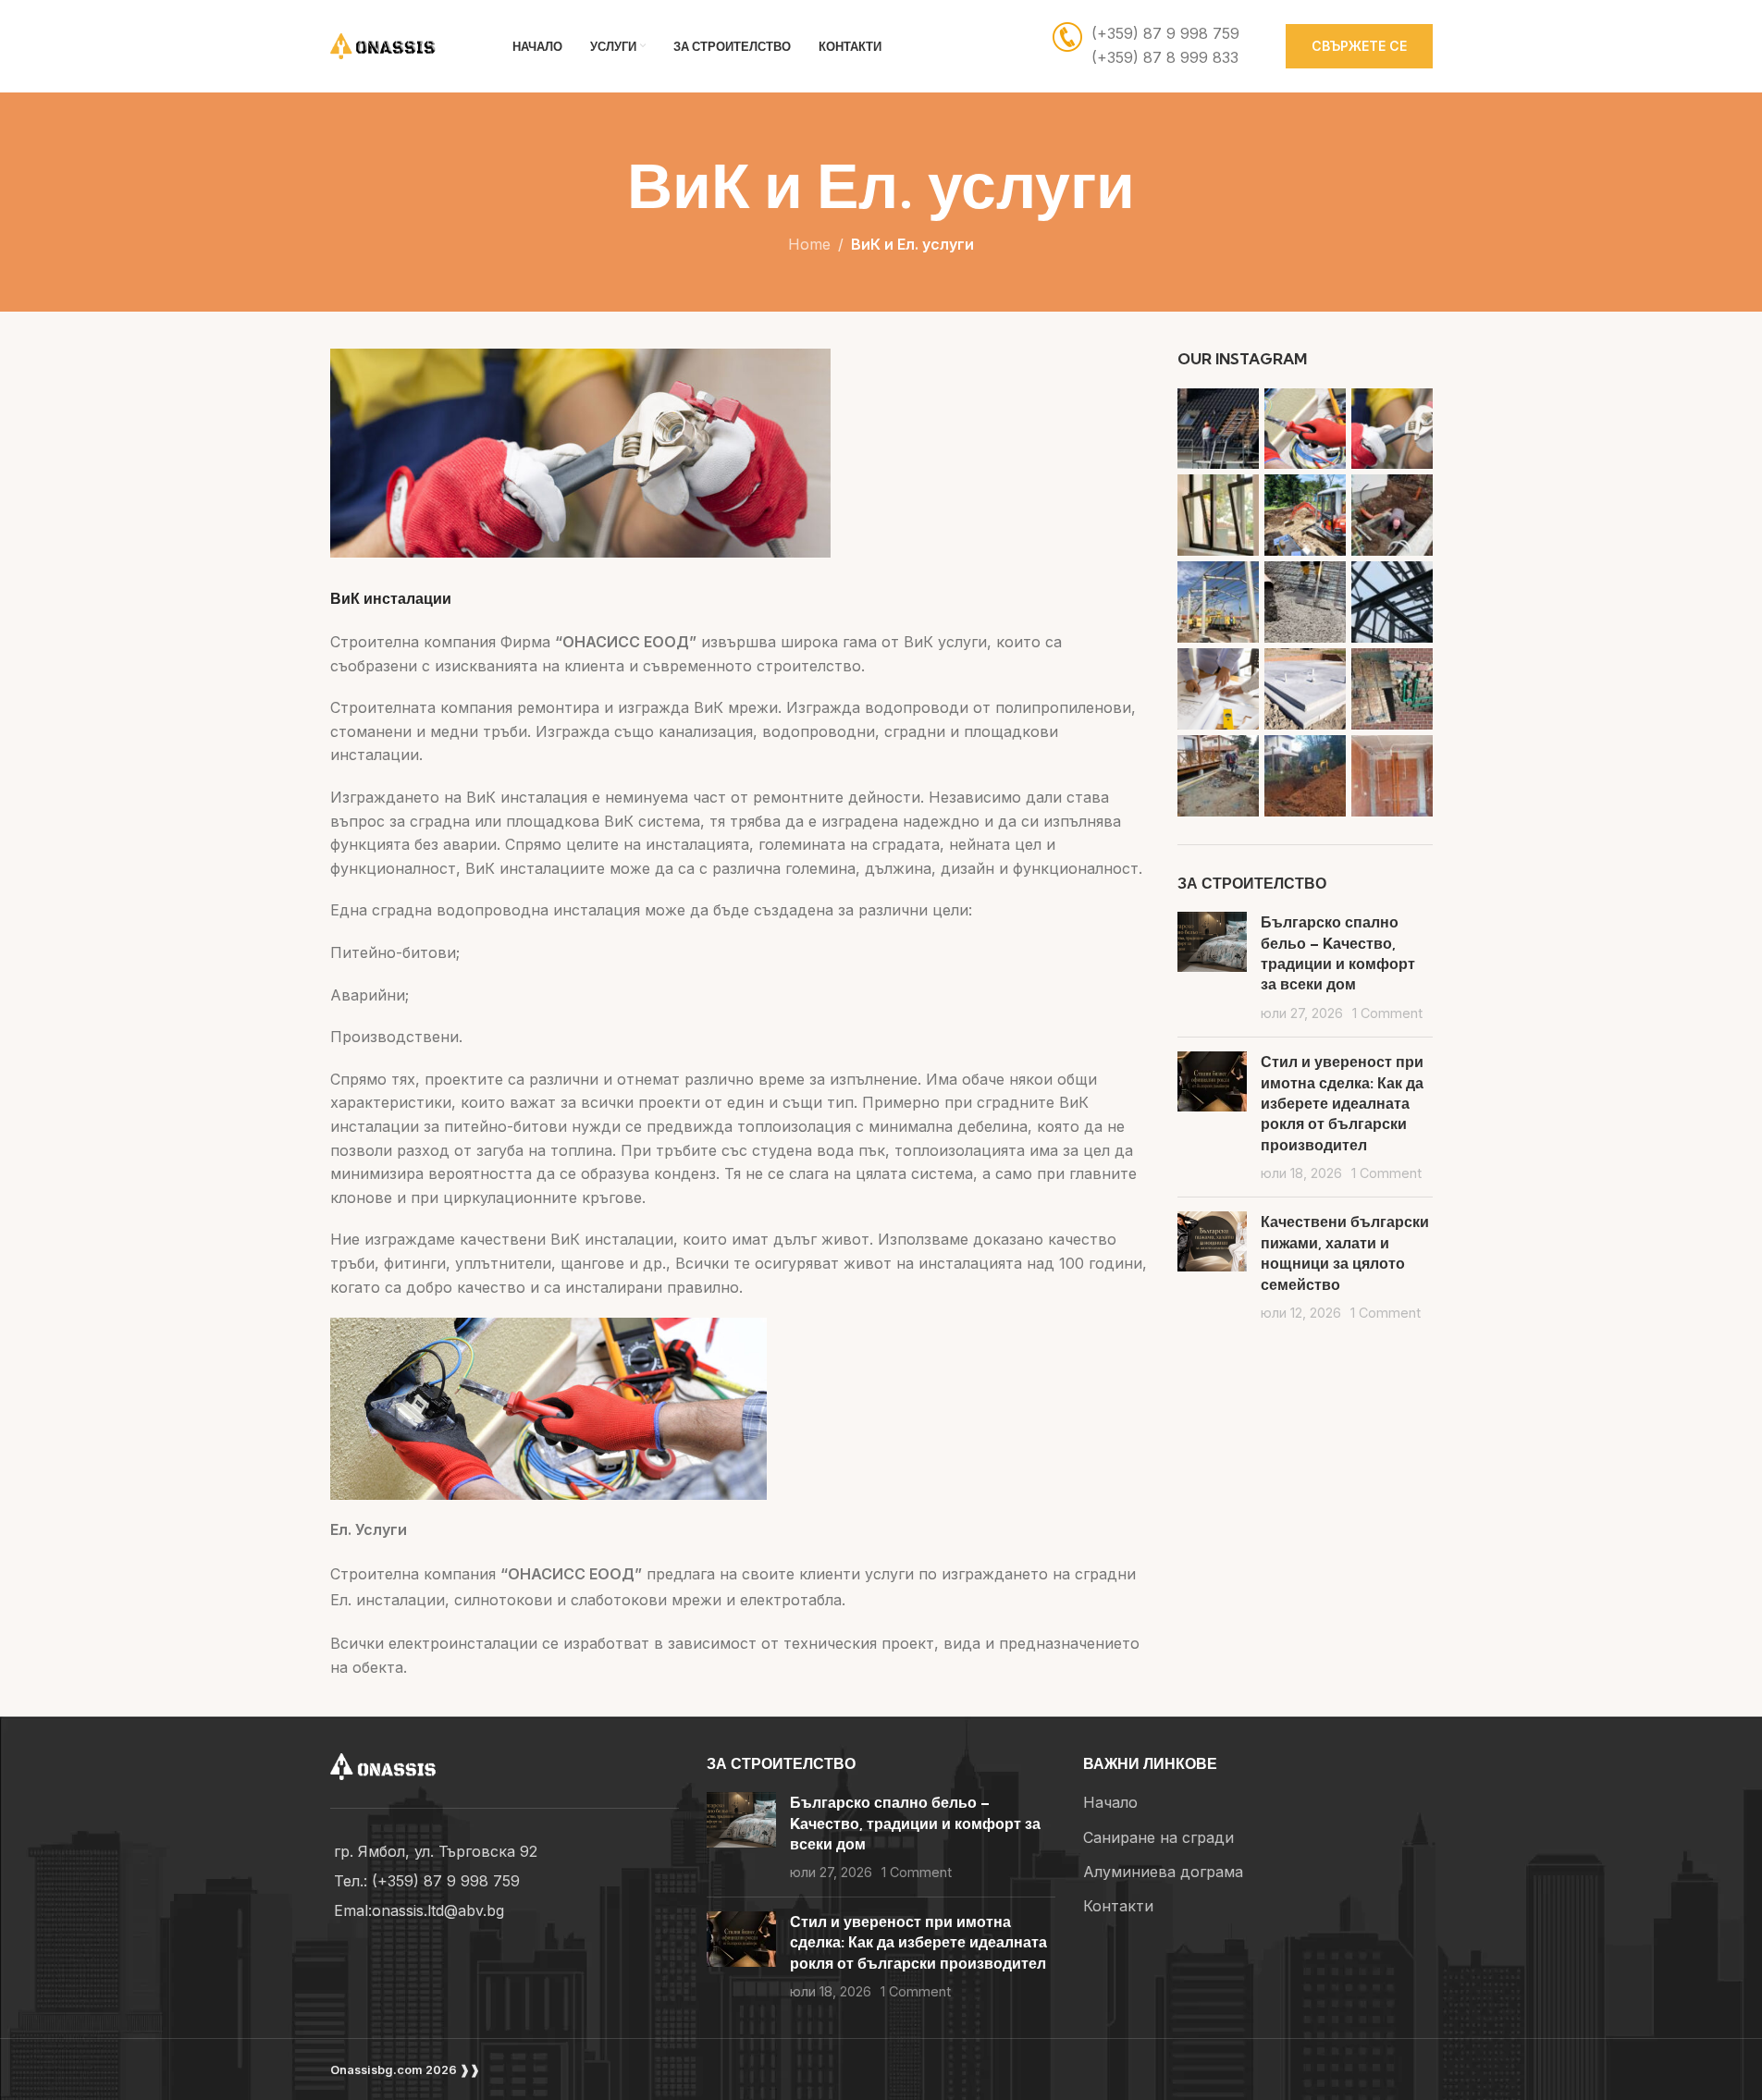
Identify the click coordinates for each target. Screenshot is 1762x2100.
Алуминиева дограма (1163, 1872)
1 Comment (1387, 1013)
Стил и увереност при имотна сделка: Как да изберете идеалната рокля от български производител (1342, 1103)
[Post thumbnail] (1212, 967)
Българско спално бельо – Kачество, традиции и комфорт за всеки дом (915, 1823)
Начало (1110, 1802)
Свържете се (1359, 46)
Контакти (1118, 1906)
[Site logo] (398, 44)
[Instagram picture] (1218, 429)
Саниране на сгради (1158, 1837)
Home (809, 244)
